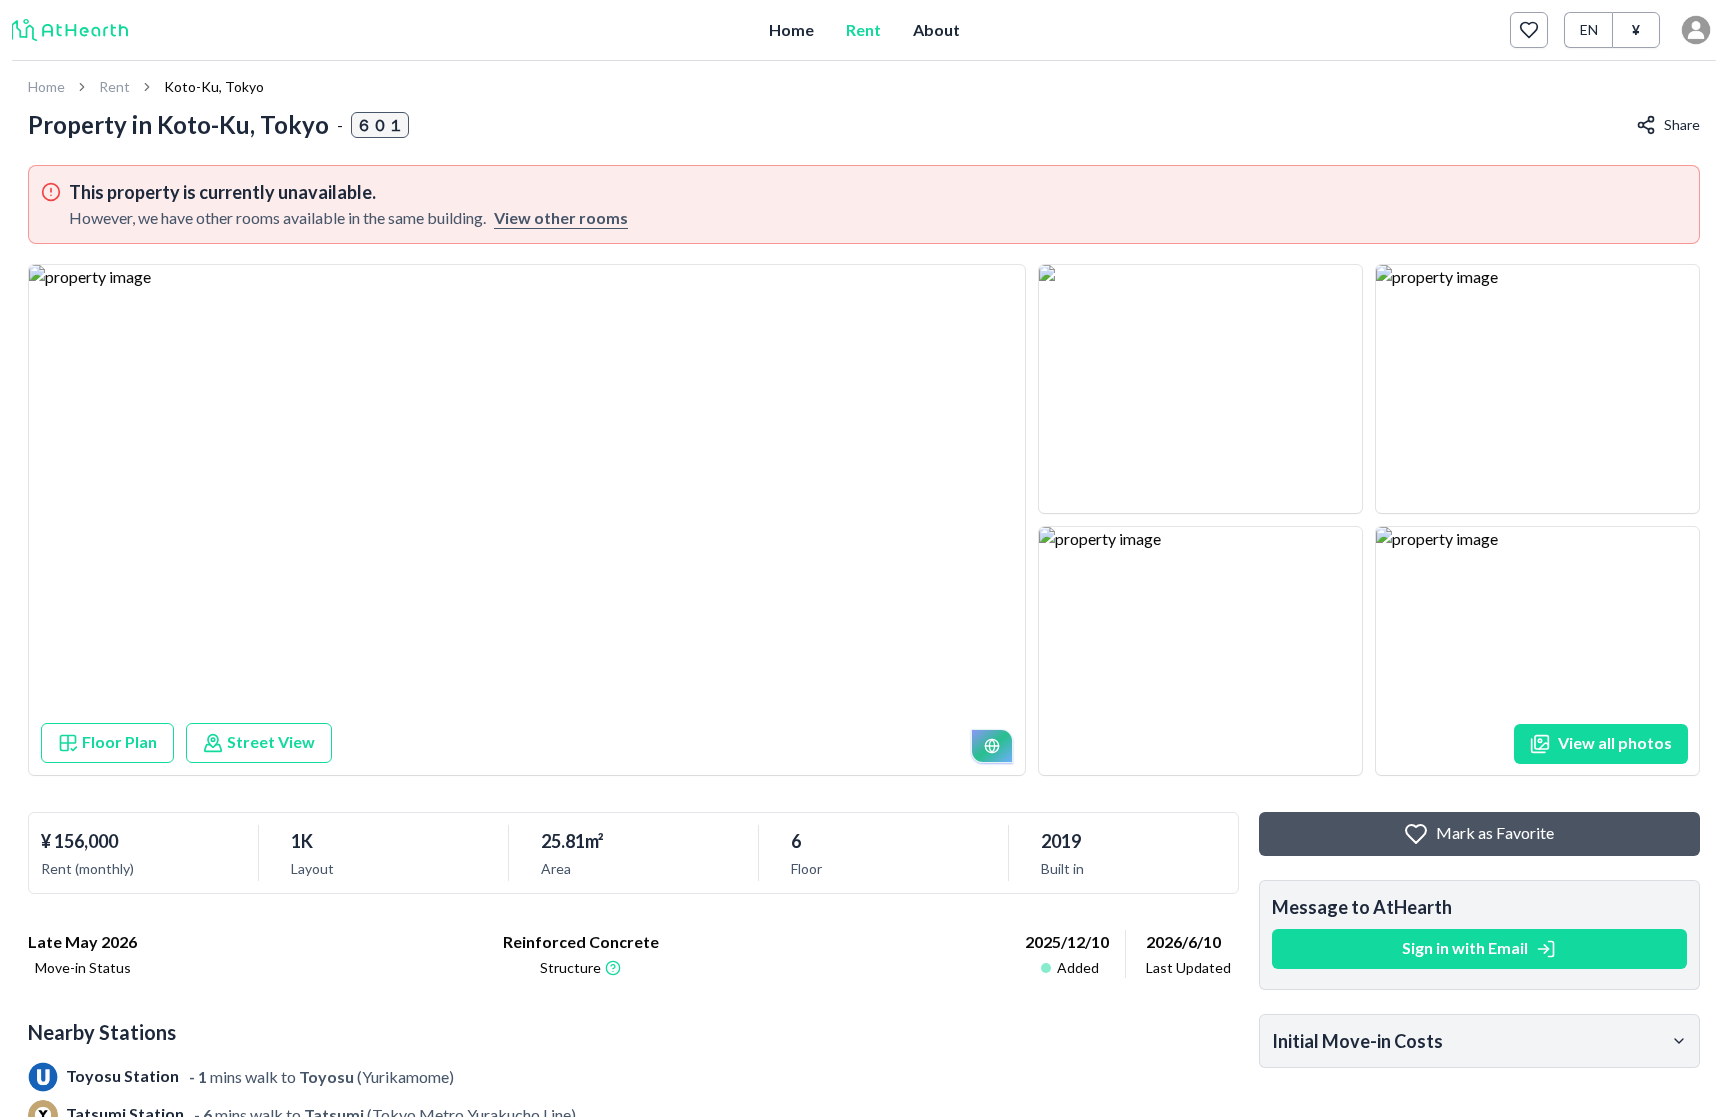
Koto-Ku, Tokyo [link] (214, 86)
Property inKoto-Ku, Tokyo (178, 124)
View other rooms (561, 217)
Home (791, 29)
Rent (863, 29)
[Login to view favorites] (1529, 30)
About (936, 29)
